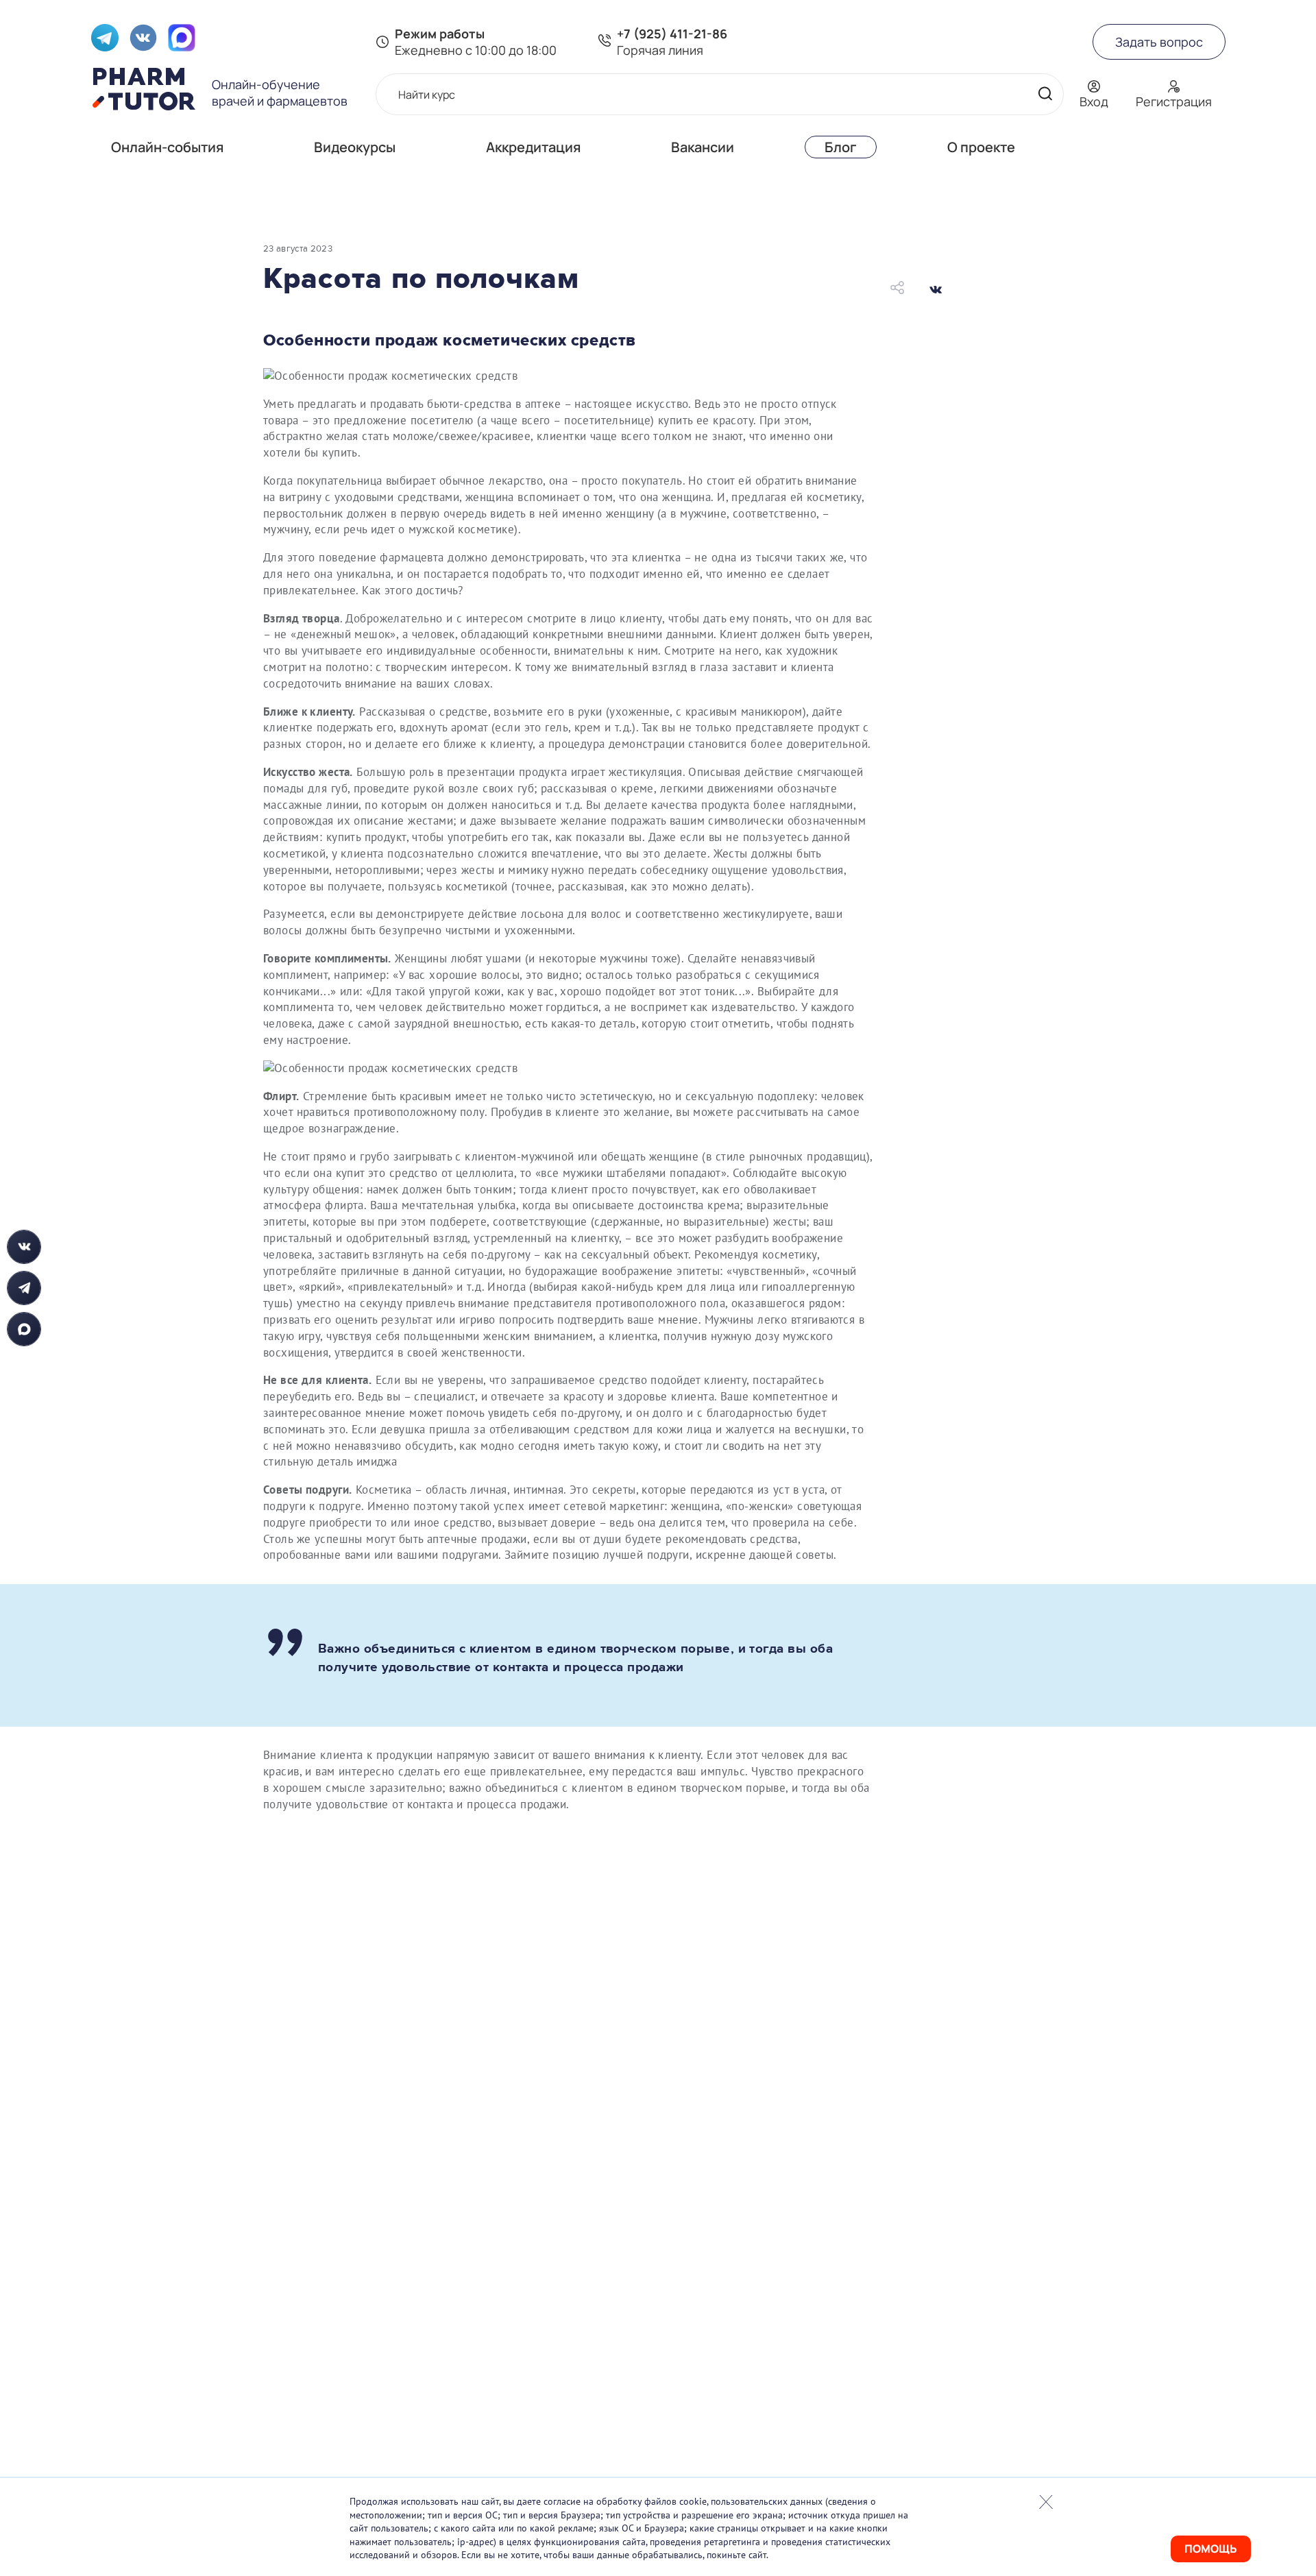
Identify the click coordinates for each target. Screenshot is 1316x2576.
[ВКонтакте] (936, 289)
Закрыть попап (1046, 2502)
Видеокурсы (355, 147)
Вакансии (703, 147)
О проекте (981, 147)
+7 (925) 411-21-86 (672, 34)
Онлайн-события (167, 147)
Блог (841, 147)
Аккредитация (533, 147)
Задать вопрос (1159, 42)
